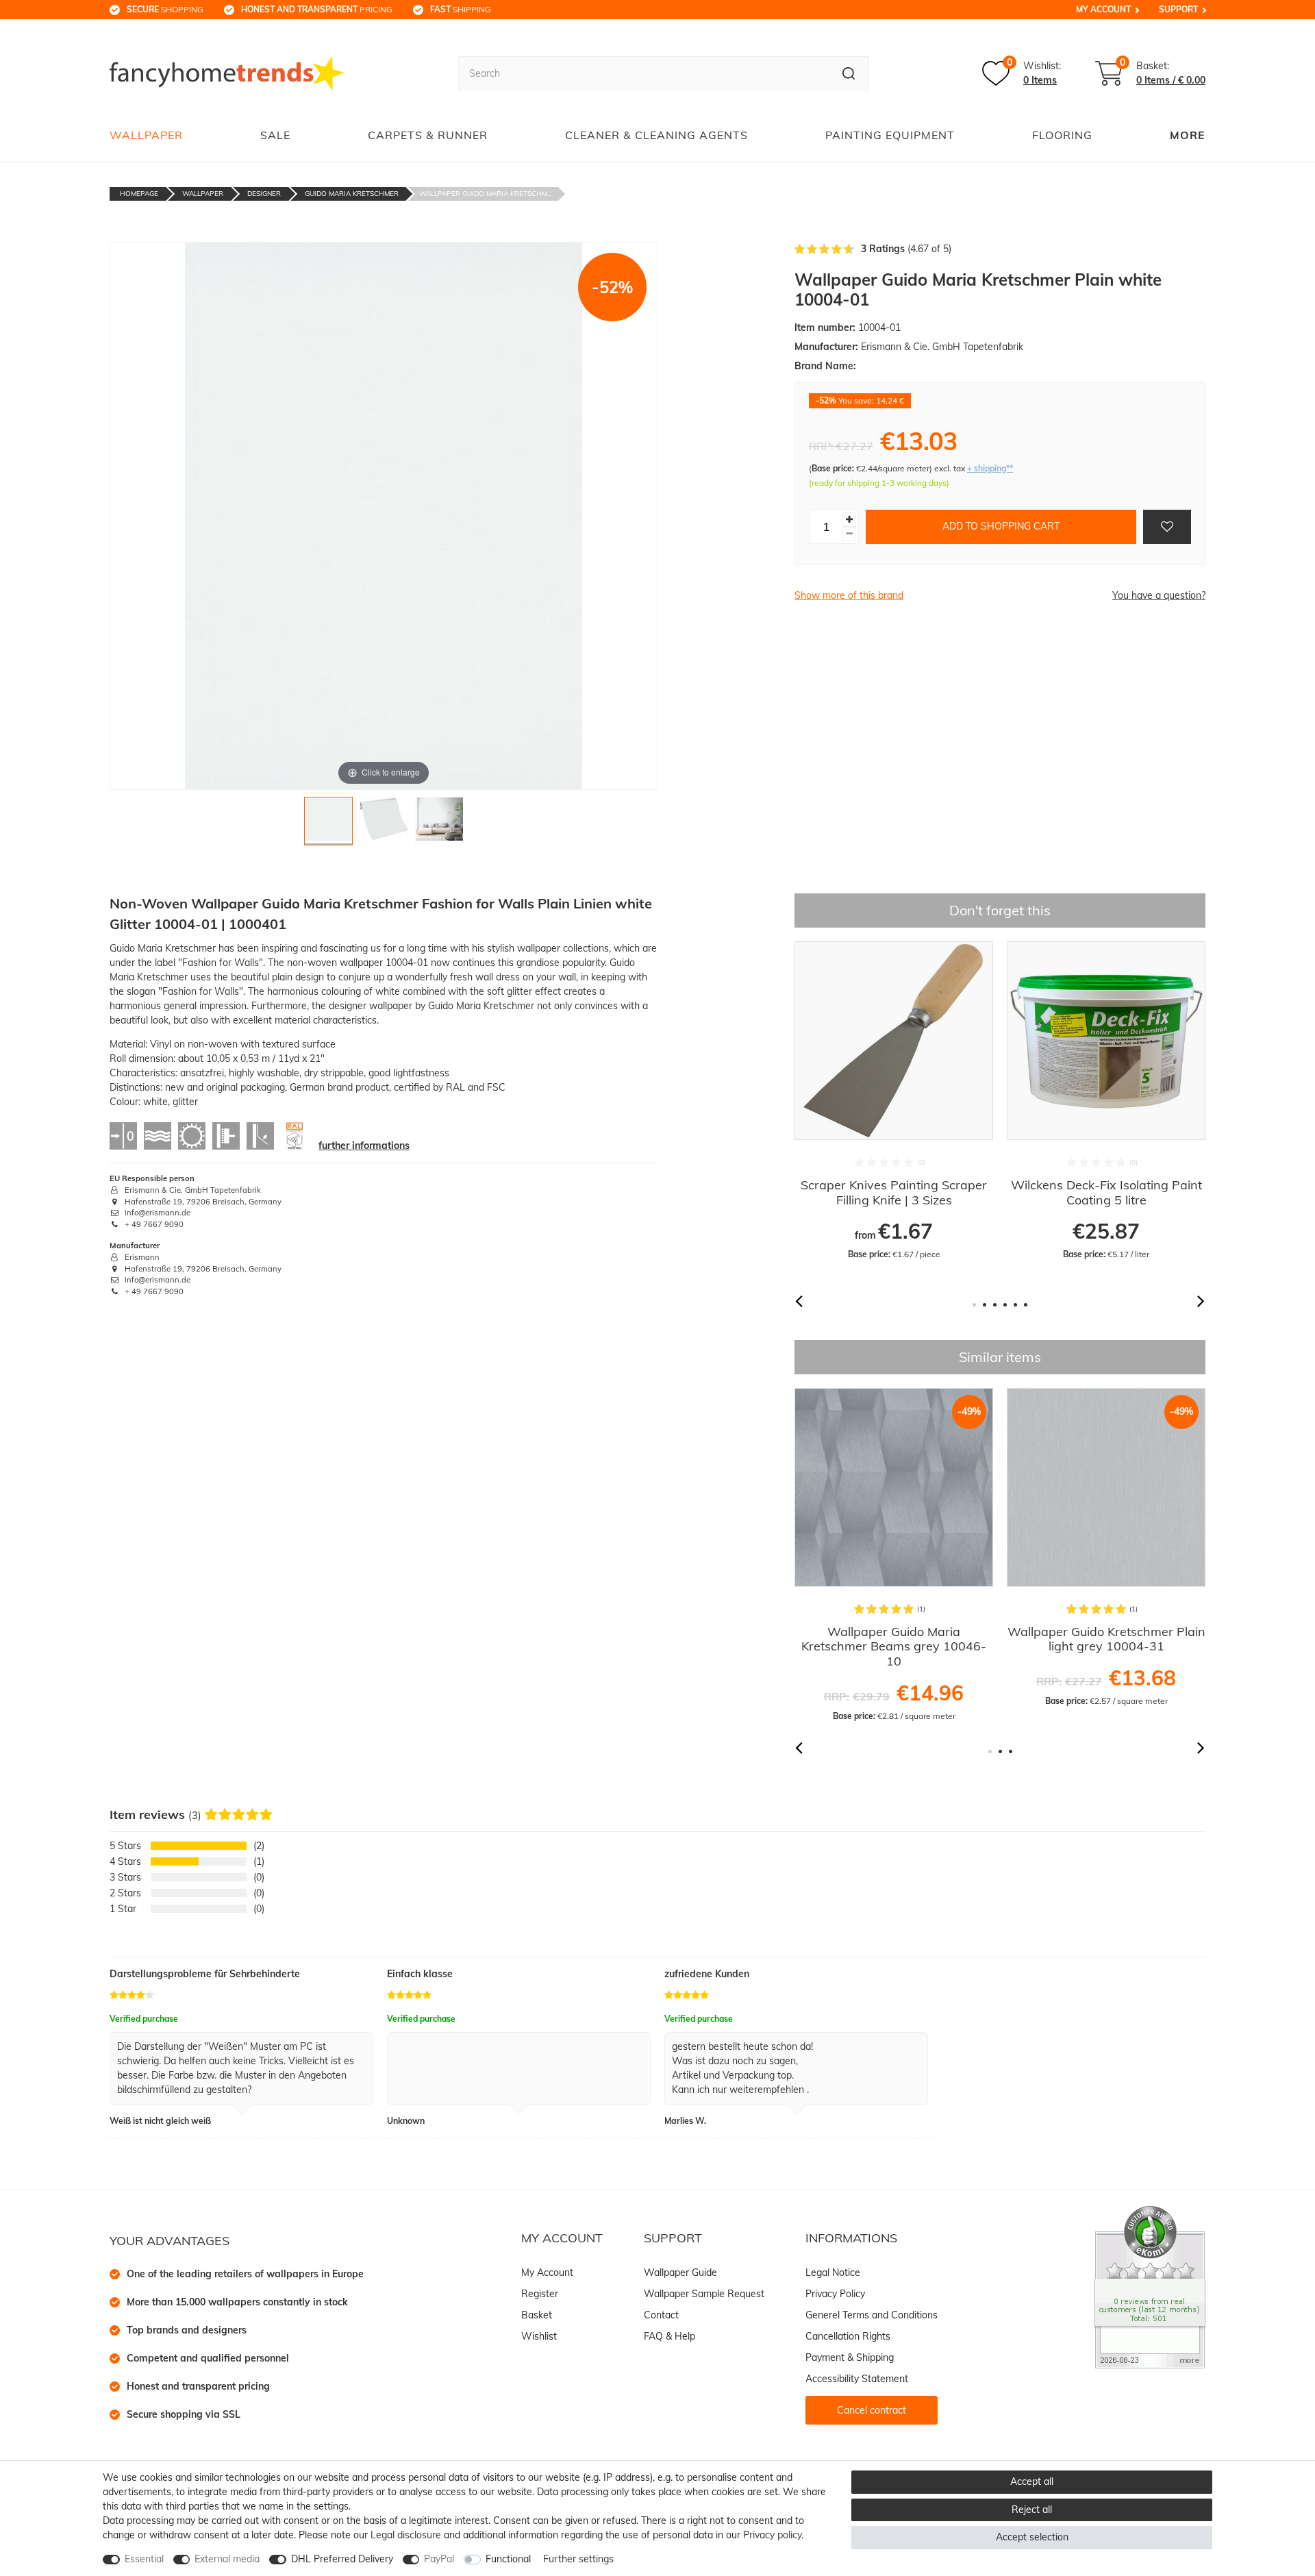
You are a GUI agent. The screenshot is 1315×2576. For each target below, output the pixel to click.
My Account (1103, 9)
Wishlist (539, 2336)
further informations (364, 1145)
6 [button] (1026, 1305)
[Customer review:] (1150, 2286)
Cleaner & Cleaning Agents (656, 135)
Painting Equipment (890, 135)
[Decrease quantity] (849, 534)
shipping (461, 9)
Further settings (578, 2559)
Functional (508, 2559)
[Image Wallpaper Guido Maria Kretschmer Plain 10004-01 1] (328, 825)
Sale (275, 135)
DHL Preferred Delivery (342, 2559)
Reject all (1032, 2510)
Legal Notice (833, 2272)
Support (1178, 9)
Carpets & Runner (428, 135)
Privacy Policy (835, 2294)
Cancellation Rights (848, 2336)
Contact (661, 2315)
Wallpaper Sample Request (704, 2294)
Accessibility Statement (857, 2379)
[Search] (849, 73)
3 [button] (995, 1305)
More (1188, 135)
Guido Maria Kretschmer (352, 194)
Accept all (1032, 2481)
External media (227, 2559)
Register (540, 2294)
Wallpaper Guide (680, 2272)
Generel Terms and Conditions (872, 2315)
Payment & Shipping (850, 2357)
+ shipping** (990, 468)
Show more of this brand (849, 595)
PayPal (439, 2559)
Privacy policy (772, 2535)
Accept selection (1032, 2537)
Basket (537, 2315)
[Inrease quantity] (849, 520)
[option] (894, 1109)
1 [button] (974, 1305)
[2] (384, 825)
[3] (439, 825)
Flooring (1062, 135)
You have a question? (1159, 595)
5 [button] (1015, 1305)
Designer (264, 194)
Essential (144, 2559)
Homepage (139, 194)
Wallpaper (146, 135)
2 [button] (985, 1305)
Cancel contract (872, 2410)
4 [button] (1005, 1305)
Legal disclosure (406, 2535)
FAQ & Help (669, 2336)
